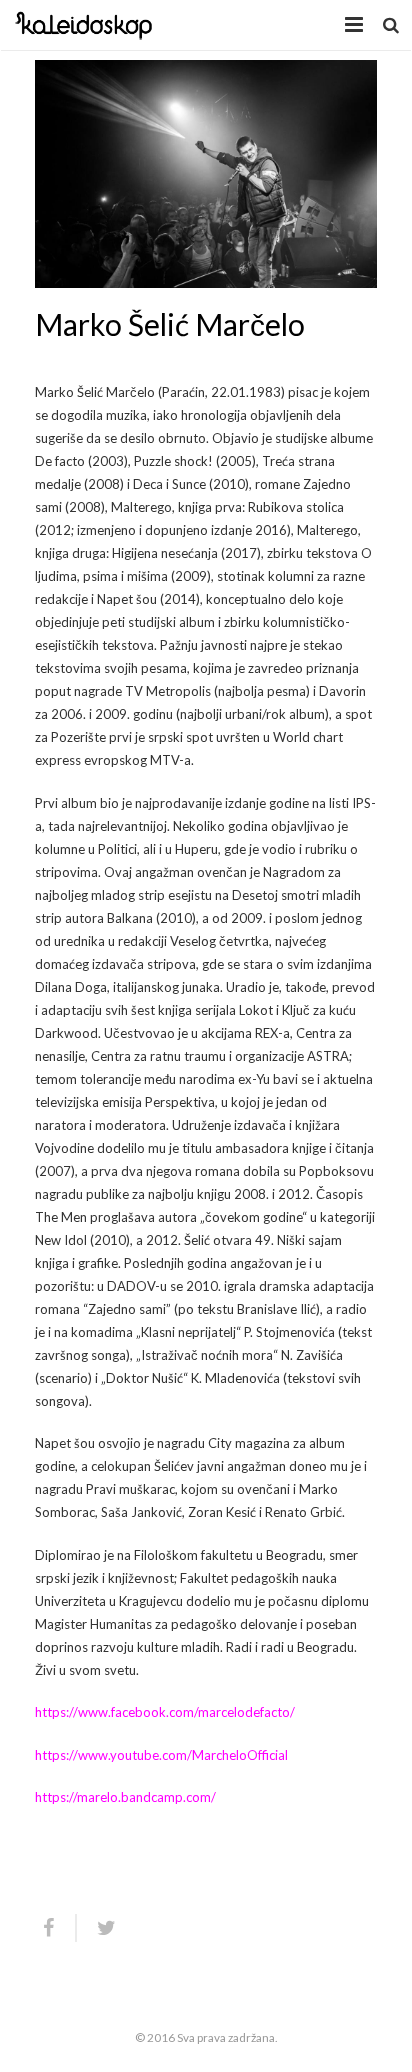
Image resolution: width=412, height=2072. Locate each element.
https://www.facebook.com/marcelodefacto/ (165, 1712)
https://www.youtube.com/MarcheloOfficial (161, 1755)
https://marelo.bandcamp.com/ (125, 1797)
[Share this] (56, 1928)
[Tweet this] (98, 1928)
